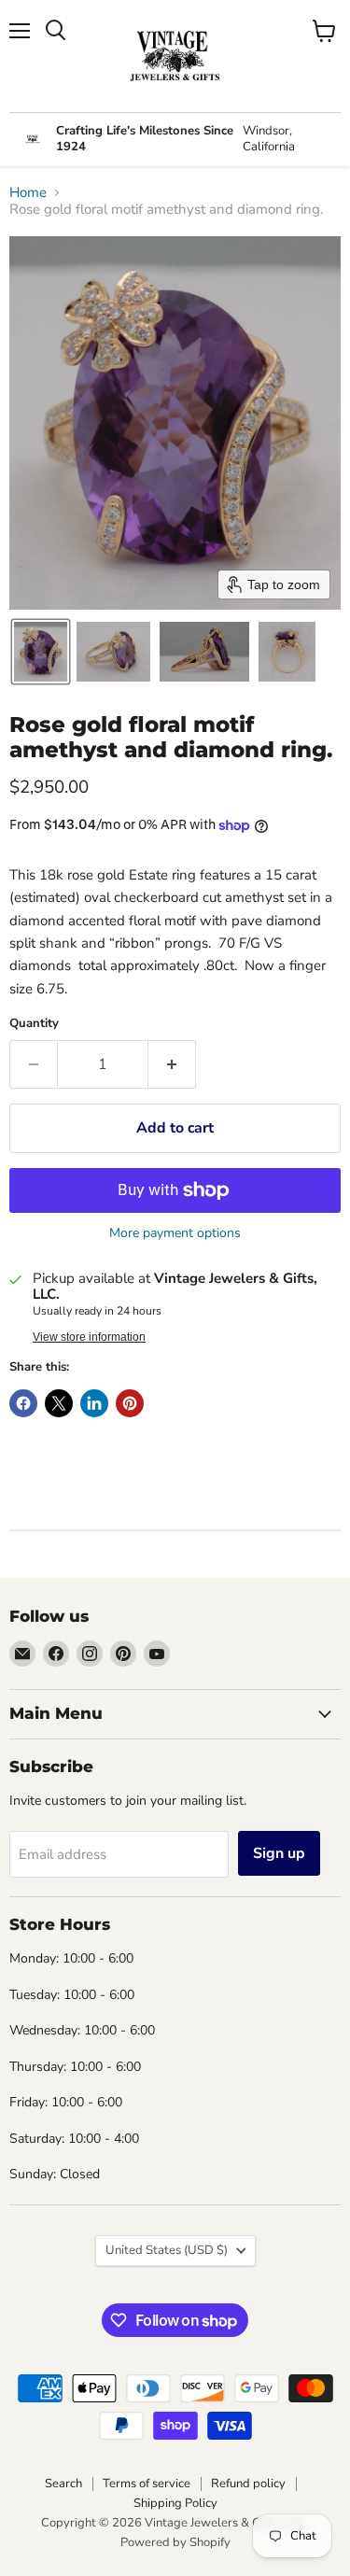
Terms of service (147, 2484)
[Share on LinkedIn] (94, 1403)
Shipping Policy (175, 2503)
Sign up (279, 1853)
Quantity (34, 1024)
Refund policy (248, 2484)
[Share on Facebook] (23, 1403)
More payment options (175, 1233)
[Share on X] (59, 1403)
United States (167, 2250)
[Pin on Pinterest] (130, 1403)
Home (28, 193)
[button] (41, 652)
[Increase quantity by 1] (172, 1064)
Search (63, 2484)
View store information (89, 1337)
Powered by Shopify (175, 2542)
